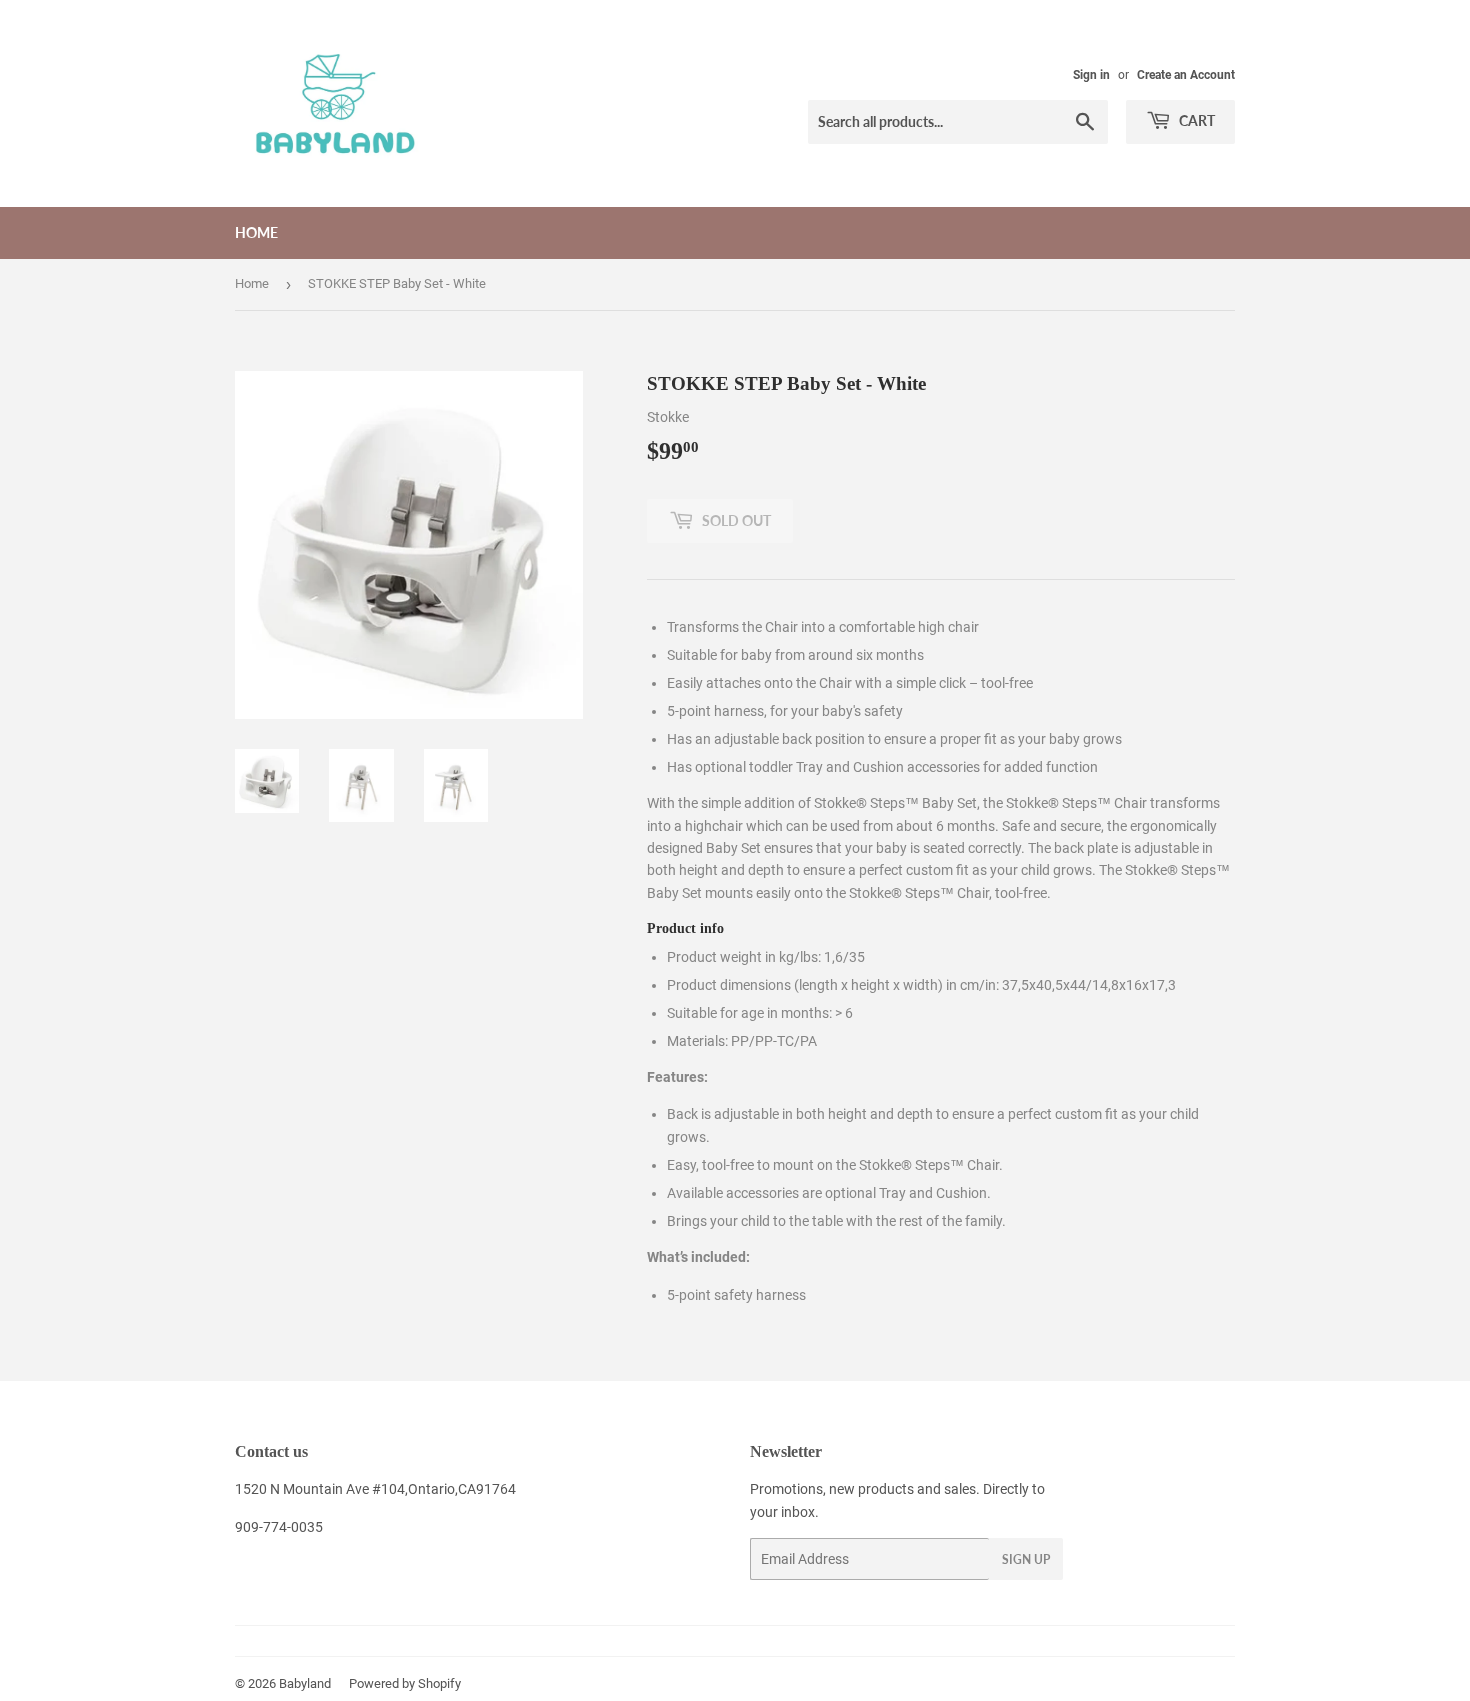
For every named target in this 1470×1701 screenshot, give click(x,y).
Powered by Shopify (405, 1683)
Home (256, 232)
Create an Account (1186, 75)
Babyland (305, 1683)
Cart (1195, 120)
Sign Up (1026, 1559)
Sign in (1091, 75)
